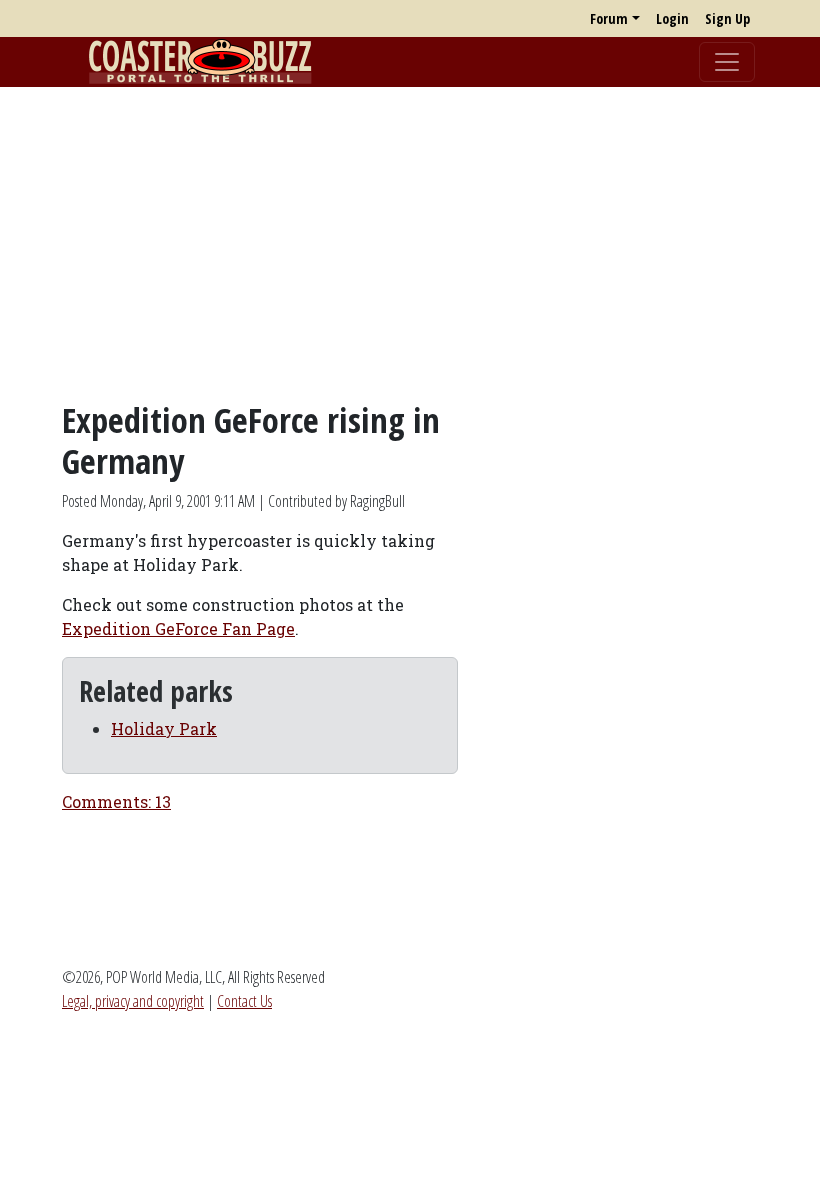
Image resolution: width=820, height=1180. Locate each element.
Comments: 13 (116, 801)
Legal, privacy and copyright (133, 1001)
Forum (609, 18)
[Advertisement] (410, 243)
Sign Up (727, 18)
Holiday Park (164, 728)
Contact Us (244, 1001)
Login (672, 18)
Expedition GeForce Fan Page (178, 628)
